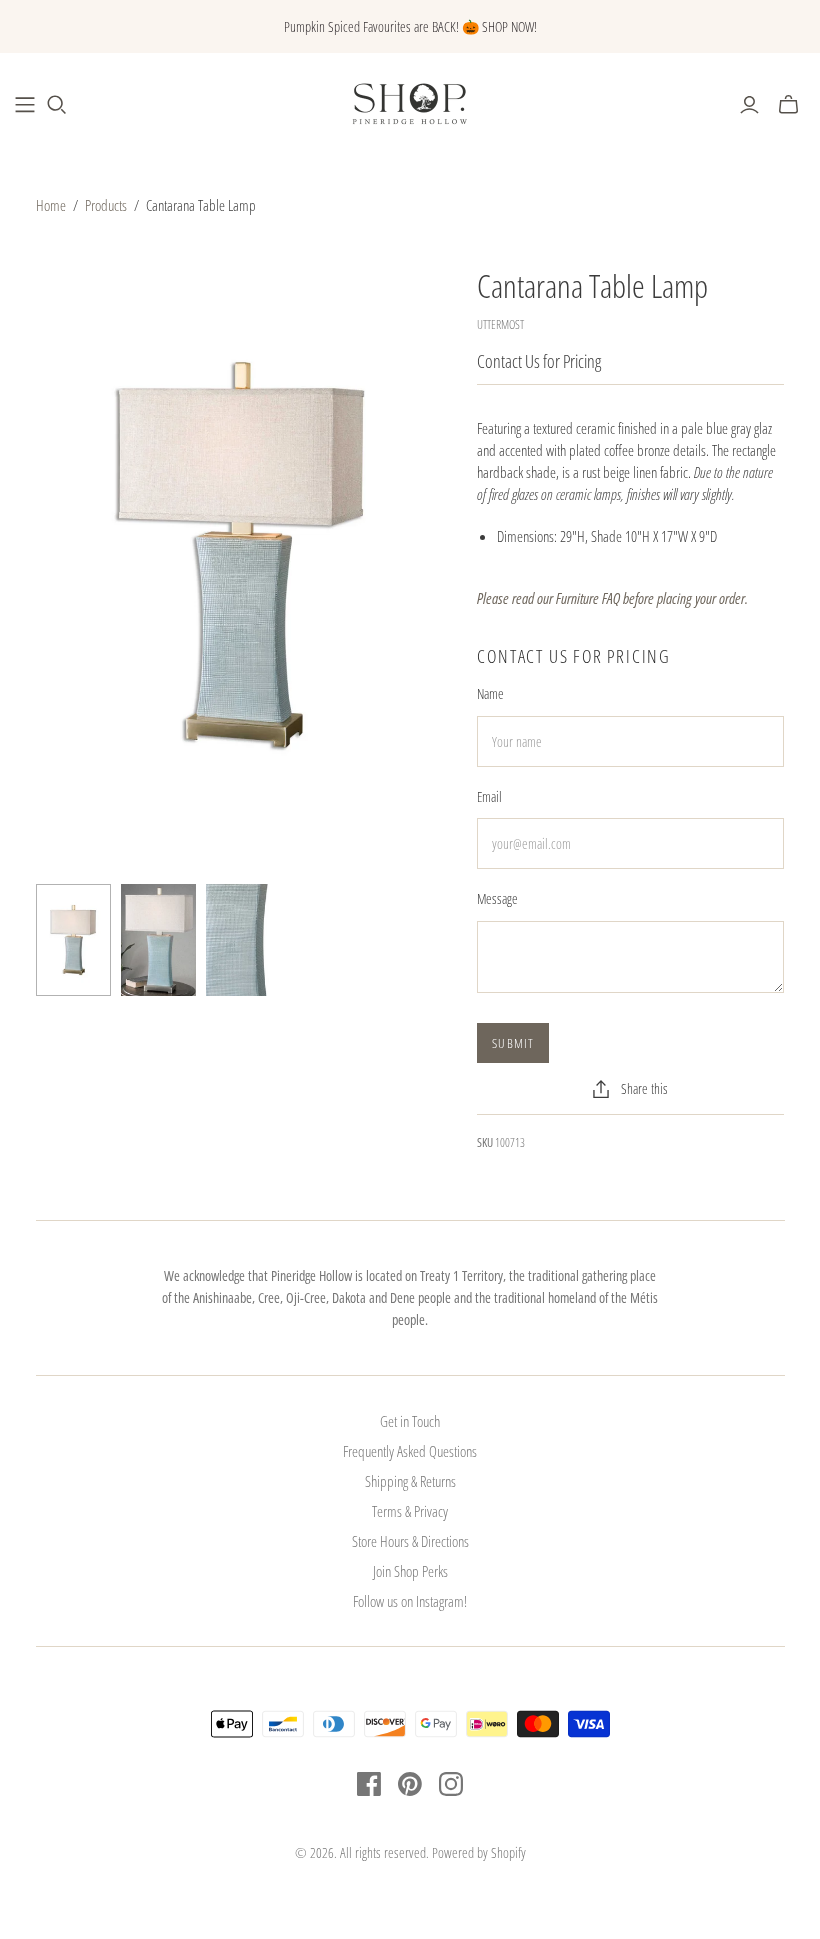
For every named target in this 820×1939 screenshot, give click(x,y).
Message (497, 898)
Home (51, 205)
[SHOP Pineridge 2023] (25, 105)
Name (490, 693)
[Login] (749, 105)
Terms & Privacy (410, 1511)
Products (106, 205)
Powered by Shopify (479, 1852)
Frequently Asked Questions (410, 1451)
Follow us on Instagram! (410, 1601)
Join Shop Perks (410, 1571)
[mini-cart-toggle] (788, 105)
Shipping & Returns (410, 1481)
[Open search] (57, 105)
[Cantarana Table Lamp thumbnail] (73, 940)
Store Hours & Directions (410, 1541)
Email (489, 796)
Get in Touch (410, 1421)
